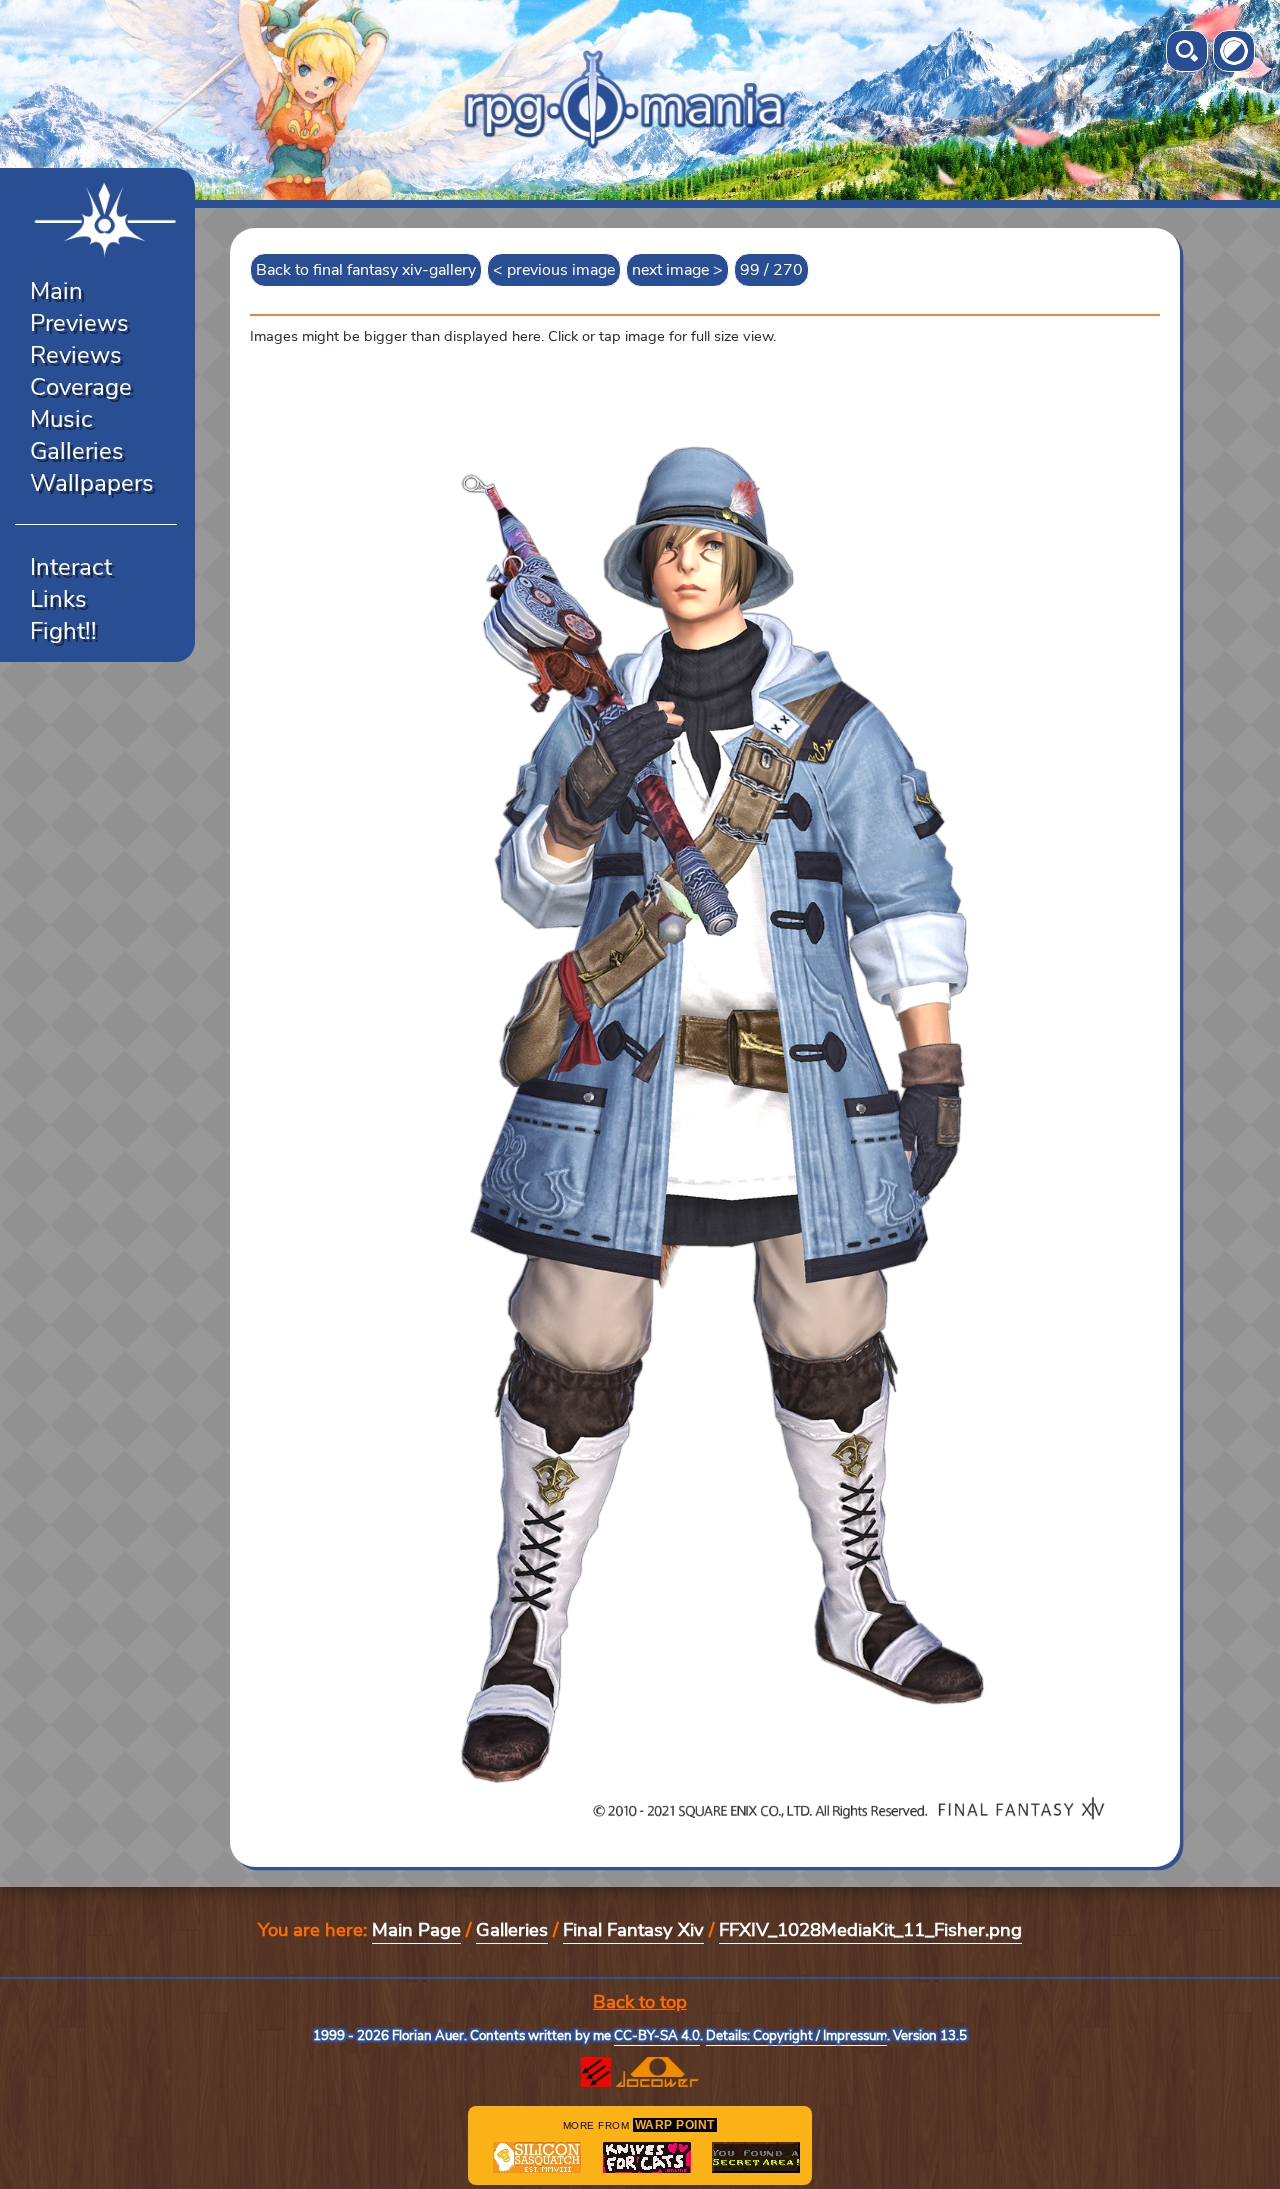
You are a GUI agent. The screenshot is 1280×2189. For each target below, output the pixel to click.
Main (56, 291)
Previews (79, 323)
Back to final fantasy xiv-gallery (366, 270)
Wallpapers (92, 483)
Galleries (77, 451)
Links (58, 599)
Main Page (416, 1930)
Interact (71, 567)
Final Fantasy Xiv (633, 1930)
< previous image (554, 270)
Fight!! (63, 631)
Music (61, 419)
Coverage (81, 387)
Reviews (76, 355)
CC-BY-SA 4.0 (657, 2036)
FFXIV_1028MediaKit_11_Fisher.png (870, 1930)
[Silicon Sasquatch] (537, 2157)
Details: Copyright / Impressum (796, 2036)
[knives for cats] (647, 2157)
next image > (677, 270)
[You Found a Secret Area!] (756, 2157)
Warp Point (675, 2125)
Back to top (640, 2002)
